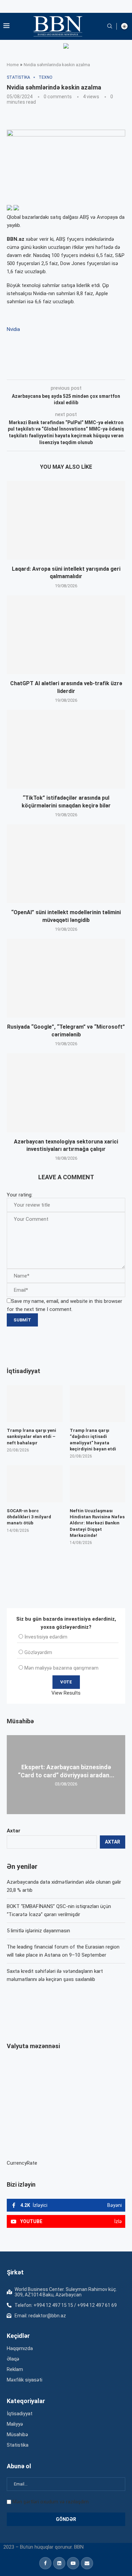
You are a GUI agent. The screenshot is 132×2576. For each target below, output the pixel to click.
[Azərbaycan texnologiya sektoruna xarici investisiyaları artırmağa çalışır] (66, 1093)
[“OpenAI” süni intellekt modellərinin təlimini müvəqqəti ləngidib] (66, 864)
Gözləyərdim (38, 1652)
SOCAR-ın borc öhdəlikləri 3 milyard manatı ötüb (29, 1517)
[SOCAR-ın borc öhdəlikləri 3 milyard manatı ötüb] (35, 1484)
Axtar (14, 1831)
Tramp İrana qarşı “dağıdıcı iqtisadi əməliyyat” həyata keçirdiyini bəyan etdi (93, 1440)
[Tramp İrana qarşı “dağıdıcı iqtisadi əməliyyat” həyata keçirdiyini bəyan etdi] (98, 1404)
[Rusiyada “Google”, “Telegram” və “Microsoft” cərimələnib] (66, 978)
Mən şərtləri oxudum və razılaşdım (51, 2502)
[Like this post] (51, 370)
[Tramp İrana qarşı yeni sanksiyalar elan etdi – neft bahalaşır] (35, 1404)
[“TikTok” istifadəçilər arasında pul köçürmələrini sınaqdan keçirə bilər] (66, 749)
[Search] (110, 26)
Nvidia (13, 329)
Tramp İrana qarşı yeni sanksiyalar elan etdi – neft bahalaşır (31, 1436)
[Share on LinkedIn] (98, 370)
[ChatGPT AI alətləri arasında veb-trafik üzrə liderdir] (66, 635)
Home (13, 65)
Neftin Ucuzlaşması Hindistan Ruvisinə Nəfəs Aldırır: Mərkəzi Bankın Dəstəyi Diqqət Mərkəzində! (97, 1523)
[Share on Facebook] (67, 370)
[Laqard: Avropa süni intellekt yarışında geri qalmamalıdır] (66, 520)
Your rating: (20, 1195)
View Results (66, 1693)
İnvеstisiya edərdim (46, 1637)
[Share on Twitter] (82, 370)
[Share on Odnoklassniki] (113, 370)
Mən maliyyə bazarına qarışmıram (61, 1668)
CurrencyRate (22, 2163)
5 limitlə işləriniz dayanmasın (38, 1931)
